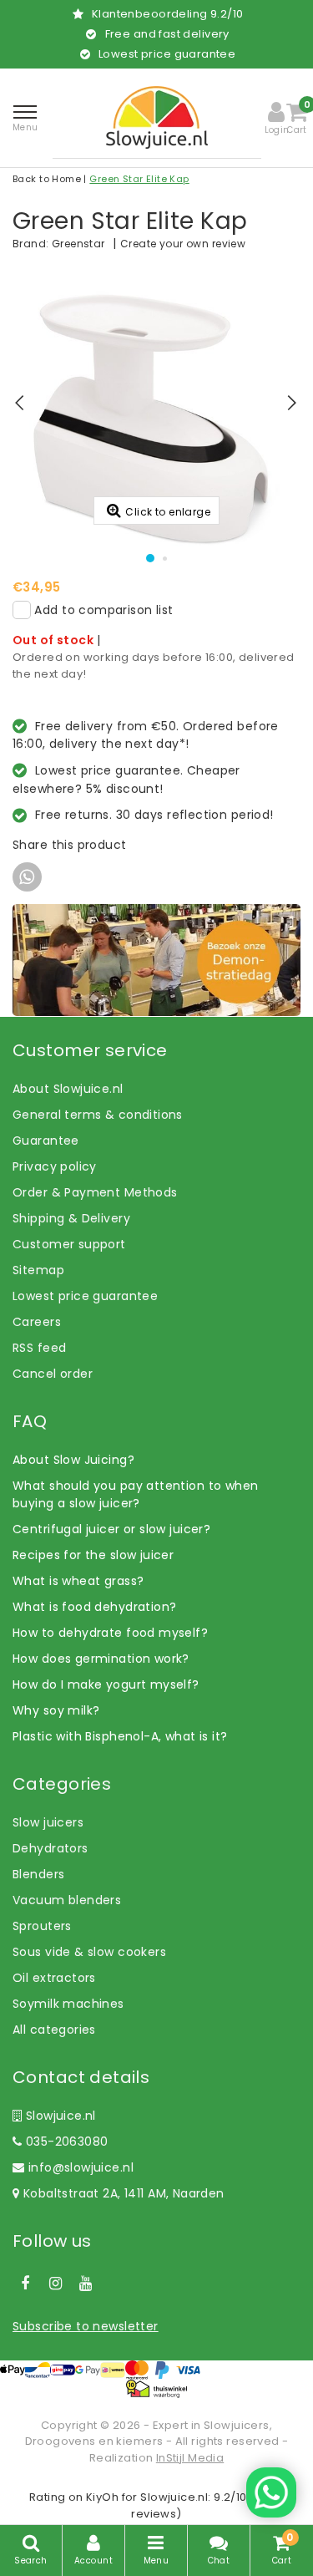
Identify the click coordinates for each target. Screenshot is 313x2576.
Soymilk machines (68, 2004)
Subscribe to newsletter (86, 2326)
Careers (37, 1322)
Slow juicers (48, 1822)
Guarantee (46, 1141)
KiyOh (102, 2497)
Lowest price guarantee (85, 1296)
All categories (54, 2030)
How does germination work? (101, 1659)
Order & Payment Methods (95, 1192)
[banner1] (156, 959)
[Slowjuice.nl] (157, 117)
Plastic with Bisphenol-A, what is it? (120, 1736)
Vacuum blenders (67, 1900)
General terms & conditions (98, 1115)
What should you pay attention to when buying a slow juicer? (136, 1494)
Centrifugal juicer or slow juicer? (111, 1529)
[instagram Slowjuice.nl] (55, 2284)
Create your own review (183, 244)
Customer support (69, 1244)
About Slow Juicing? (73, 1460)
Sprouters (42, 1926)
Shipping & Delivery (71, 1218)
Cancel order (53, 1374)
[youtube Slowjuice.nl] (86, 2284)
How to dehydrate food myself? (110, 1633)
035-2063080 (65, 2142)
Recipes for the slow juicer (93, 1555)
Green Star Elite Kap (139, 179)
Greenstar (78, 244)
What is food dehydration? (95, 1607)
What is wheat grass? (78, 1581)
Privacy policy (55, 1166)
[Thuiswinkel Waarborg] (156, 2389)
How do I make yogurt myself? (106, 1684)
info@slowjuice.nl (81, 2167)
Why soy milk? (56, 1710)
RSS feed (39, 1348)
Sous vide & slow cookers (89, 1952)
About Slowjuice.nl (68, 1089)
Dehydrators (50, 1848)
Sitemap (38, 1270)
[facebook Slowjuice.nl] (25, 2284)
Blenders (38, 1874)
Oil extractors (54, 1978)
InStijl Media (190, 2458)
